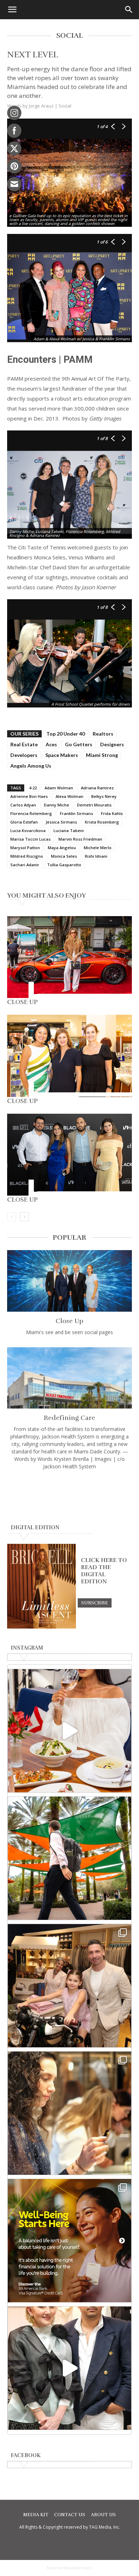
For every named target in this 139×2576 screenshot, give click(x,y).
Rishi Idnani (96, 856)
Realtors (103, 734)
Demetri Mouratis (94, 805)
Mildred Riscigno (27, 856)
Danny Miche (56, 805)
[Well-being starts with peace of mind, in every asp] (69, 2241)
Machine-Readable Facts (69, 2568)
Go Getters (79, 744)
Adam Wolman (59, 788)
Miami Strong (102, 755)
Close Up (22, 1002)
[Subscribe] (95, 1603)
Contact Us (70, 2515)
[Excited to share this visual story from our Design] (69, 2113)
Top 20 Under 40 (66, 734)
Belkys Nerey (104, 796)
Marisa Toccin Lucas (30, 839)
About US (103, 2515)
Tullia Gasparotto (64, 865)
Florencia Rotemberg (31, 813)
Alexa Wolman (69, 796)
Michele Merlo (98, 848)
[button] (12, 10)
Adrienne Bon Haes (29, 796)
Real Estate (24, 744)
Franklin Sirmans (76, 813)
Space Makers (62, 755)
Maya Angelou (62, 848)
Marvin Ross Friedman (80, 839)
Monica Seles (64, 856)
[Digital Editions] (42, 1627)
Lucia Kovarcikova (28, 830)
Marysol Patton (25, 848)
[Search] (129, 10)
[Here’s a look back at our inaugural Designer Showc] (69, 2368)
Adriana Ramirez (97, 788)
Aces (51, 744)
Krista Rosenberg (102, 822)
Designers (112, 744)
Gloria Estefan (24, 822)
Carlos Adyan (23, 805)
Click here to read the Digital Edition (104, 1571)
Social (65, 106)
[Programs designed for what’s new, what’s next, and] (69, 1858)
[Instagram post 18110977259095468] (69, 1986)
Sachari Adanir (25, 865)
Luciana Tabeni (69, 830)
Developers (24, 755)
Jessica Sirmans (61, 822)
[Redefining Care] (69, 1378)
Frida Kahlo (112, 813)
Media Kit (36, 2515)
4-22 (33, 788)
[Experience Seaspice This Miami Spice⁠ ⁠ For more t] (69, 1731)
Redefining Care (69, 1418)
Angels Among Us (31, 766)
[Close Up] (69, 957)
